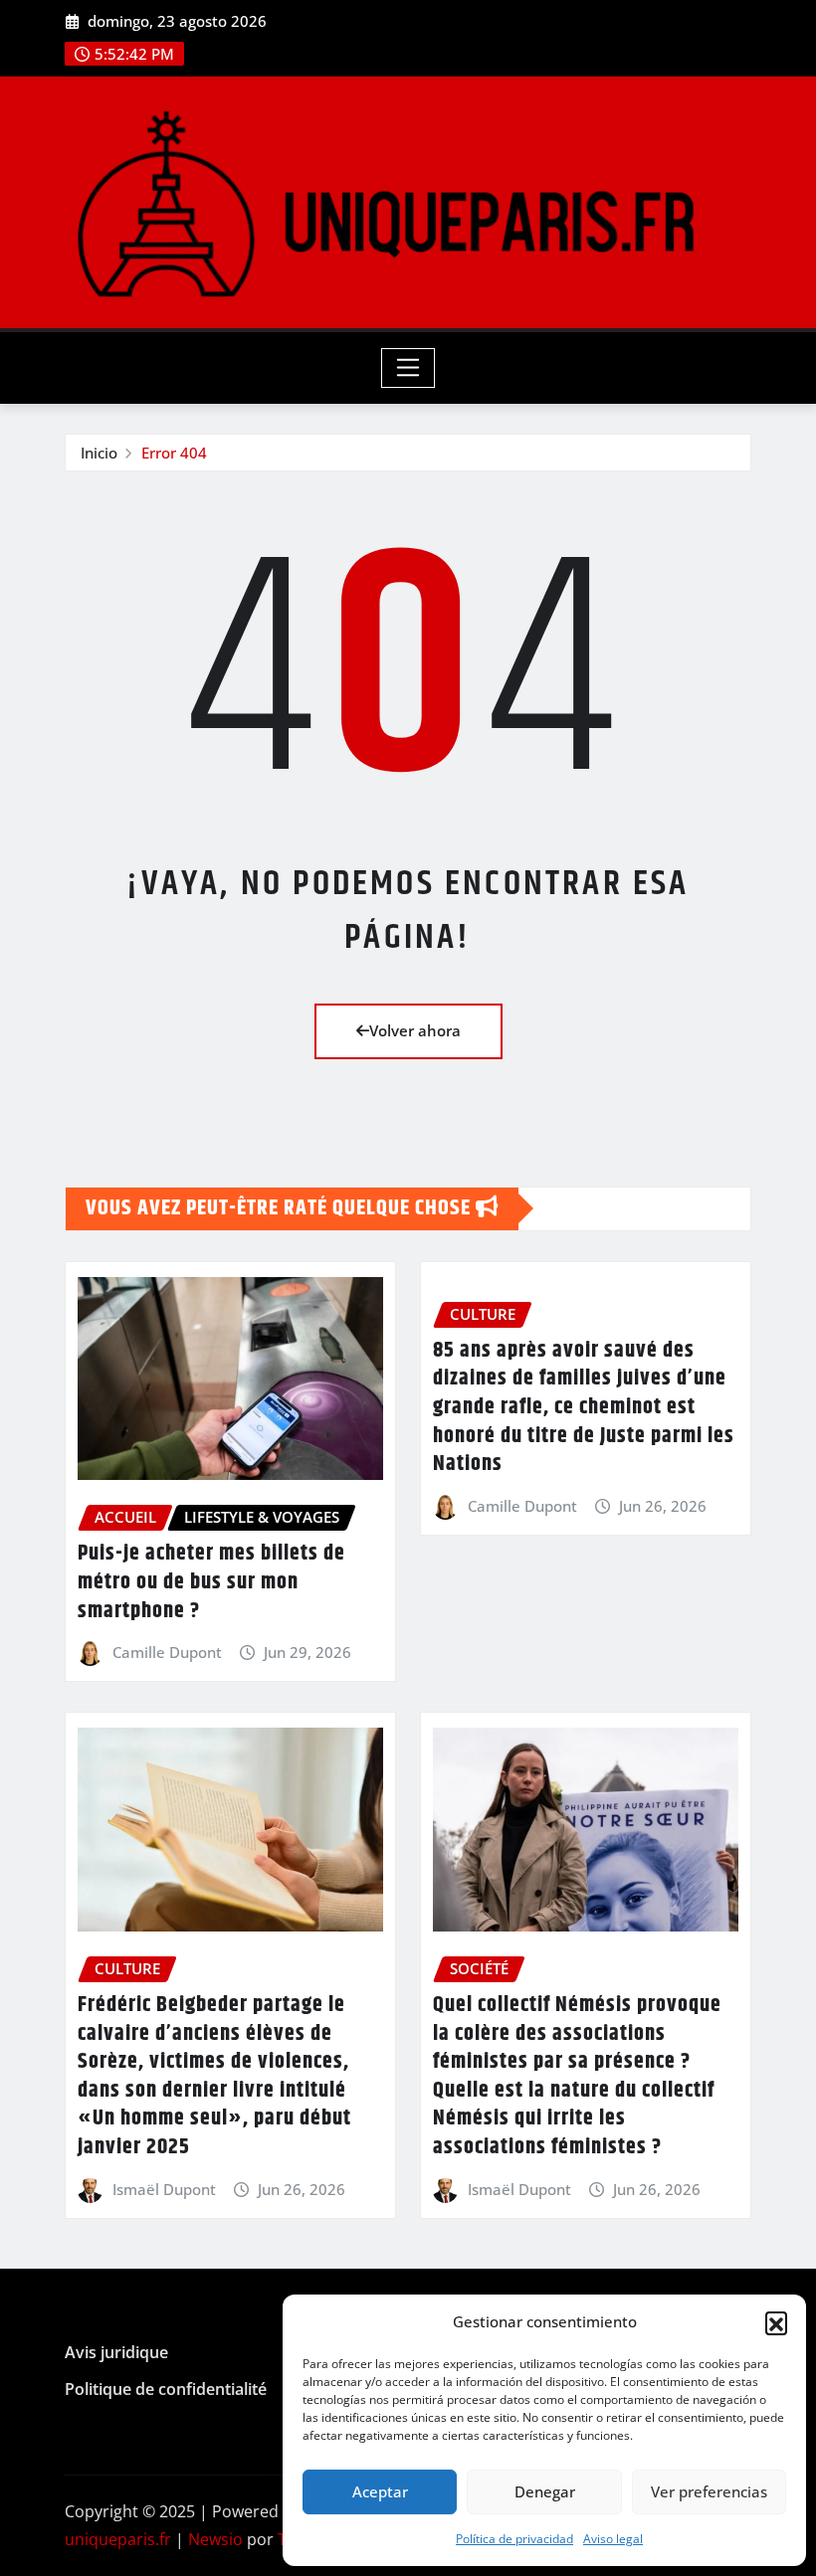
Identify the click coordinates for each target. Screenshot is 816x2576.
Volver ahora (415, 1030)
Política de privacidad (514, 2539)
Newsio (215, 2539)
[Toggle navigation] (408, 368)
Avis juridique (116, 2352)
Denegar (545, 2491)
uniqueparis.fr (118, 2539)
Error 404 (174, 453)
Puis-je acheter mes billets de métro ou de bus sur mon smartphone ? (211, 1582)
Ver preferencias (709, 2491)
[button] (776, 2322)
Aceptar (380, 2491)
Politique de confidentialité (166, 2389)
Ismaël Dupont (164, 2189)
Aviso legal (613, 2539)
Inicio (99, 453)
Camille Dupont (167, 1652)
